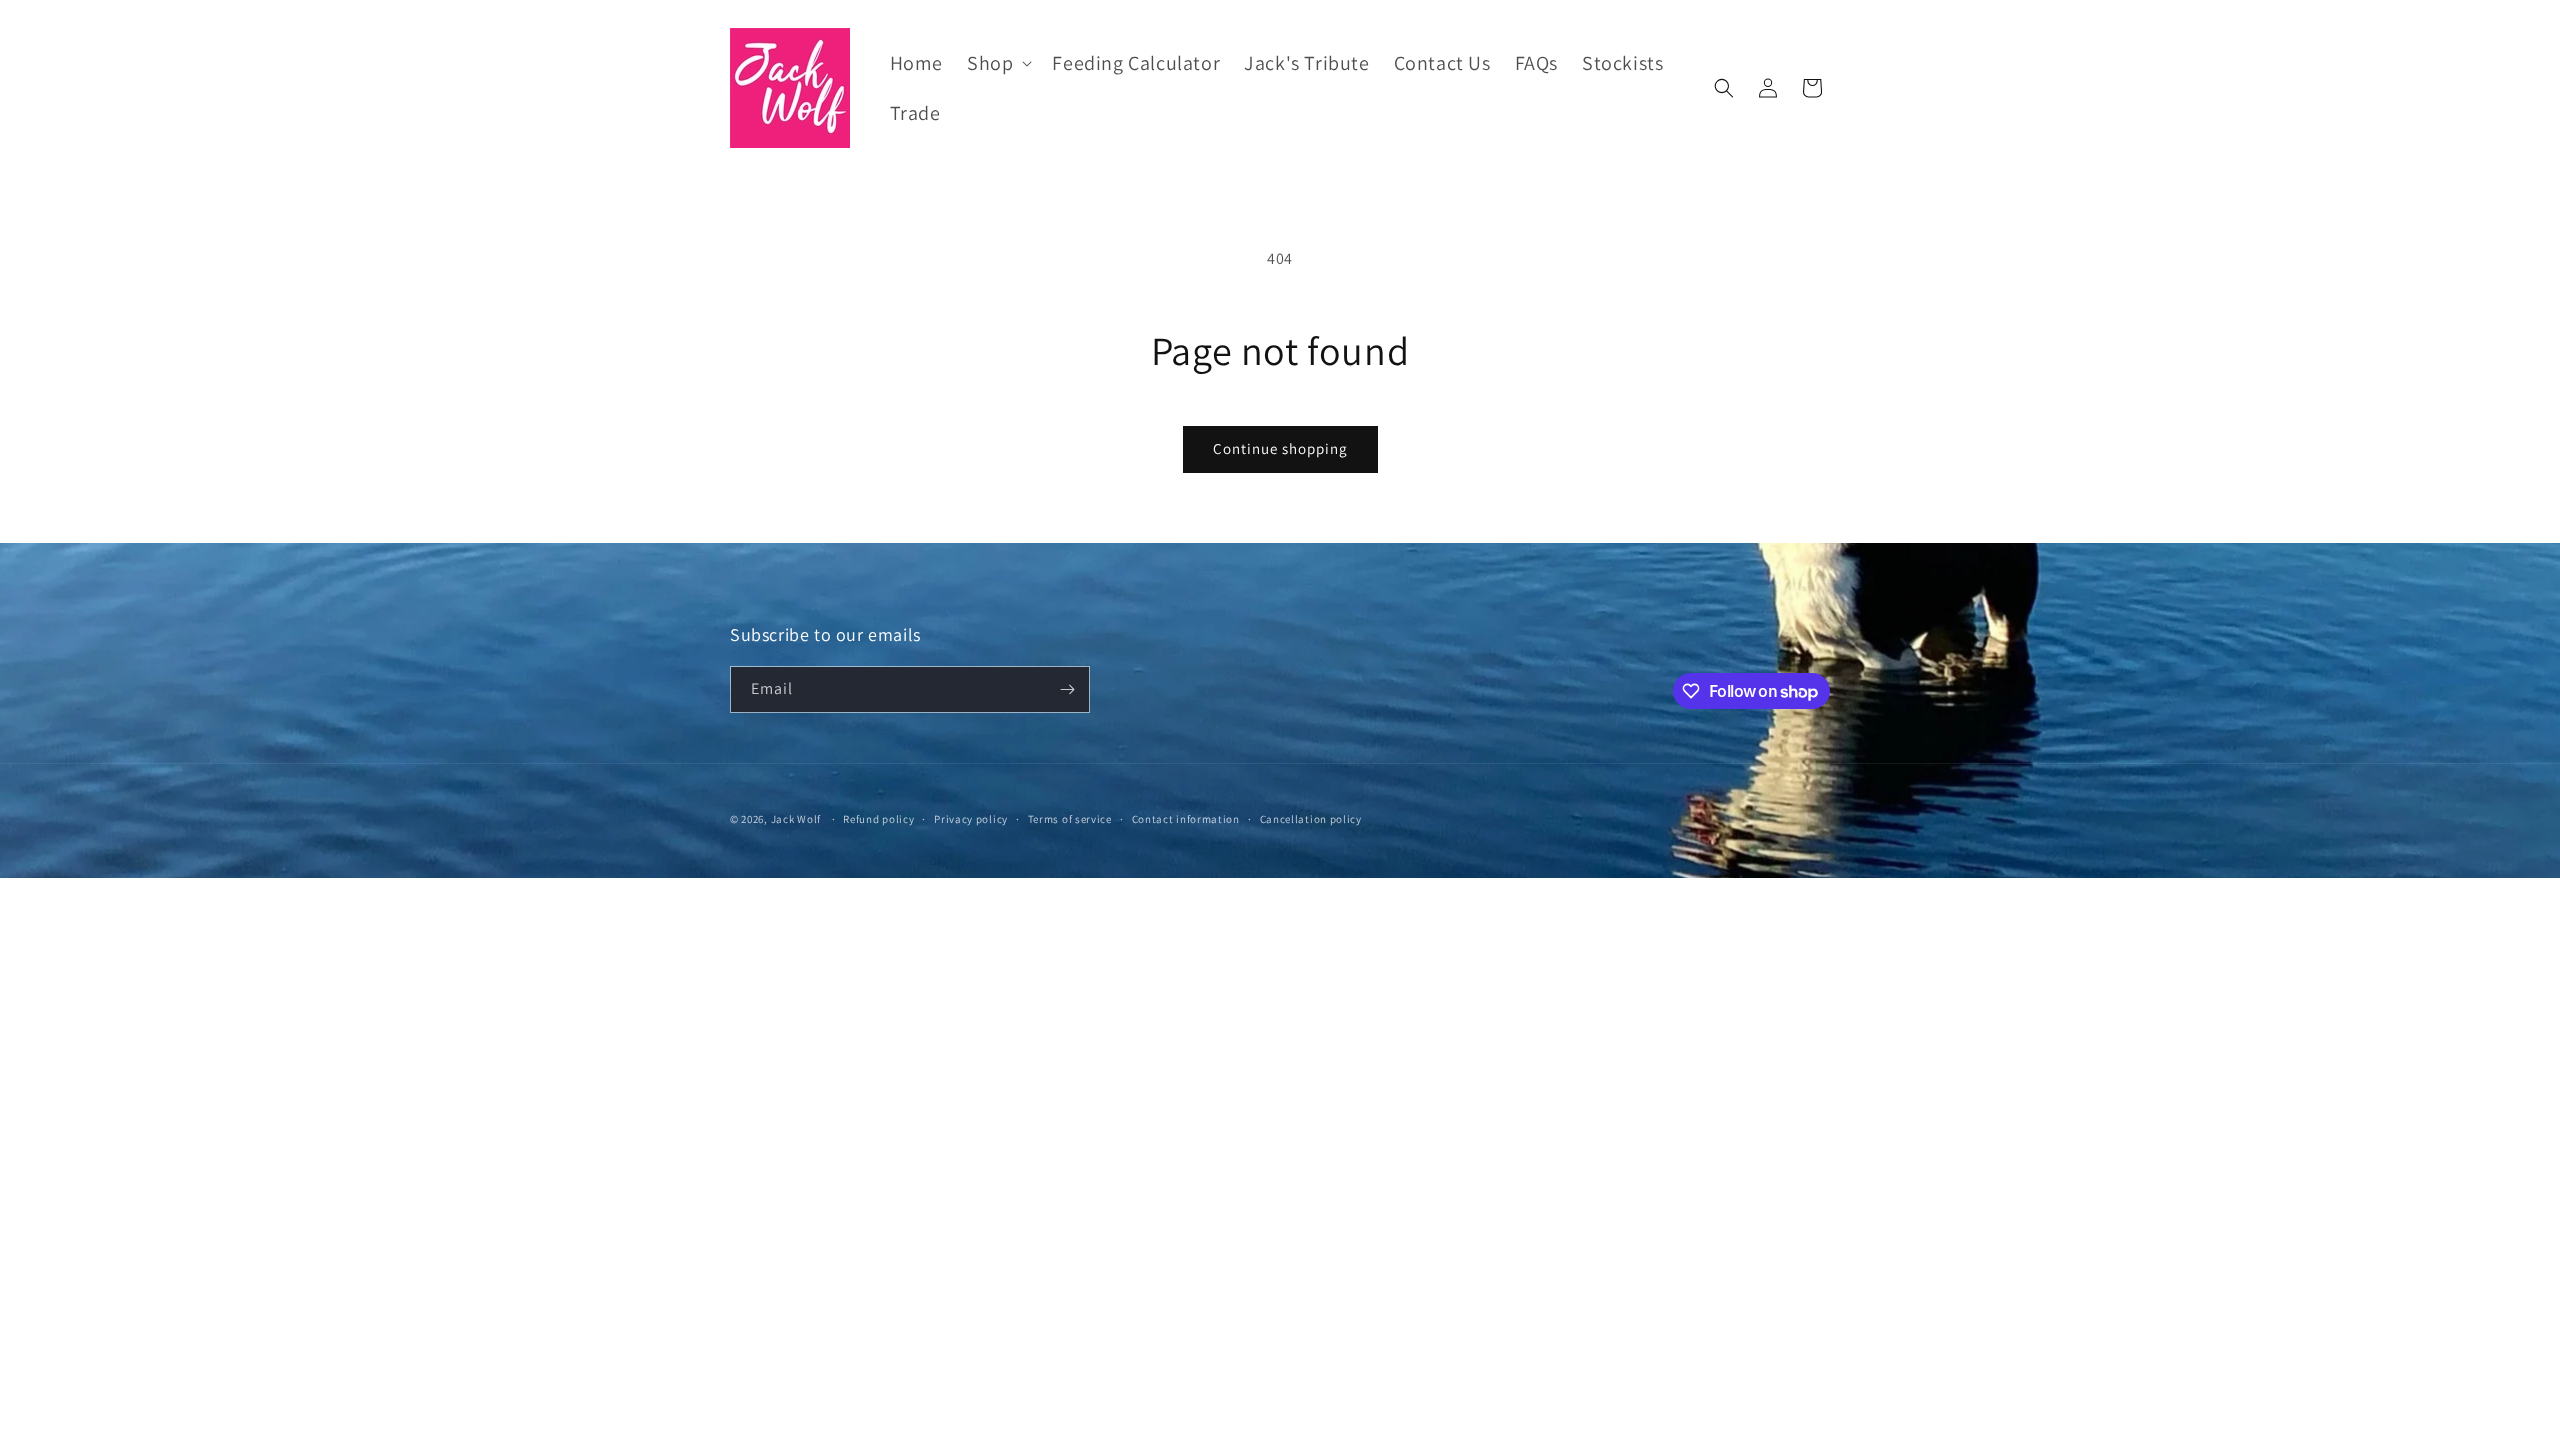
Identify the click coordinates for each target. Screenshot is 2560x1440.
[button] (997, 63)
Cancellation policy (1311, 819)
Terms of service (1070, 819)
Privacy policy (971, 819)
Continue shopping (1280, 448)
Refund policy (878, 819)
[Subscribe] (1067, 689)
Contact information (1186, 819)
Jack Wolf (796, 819)
